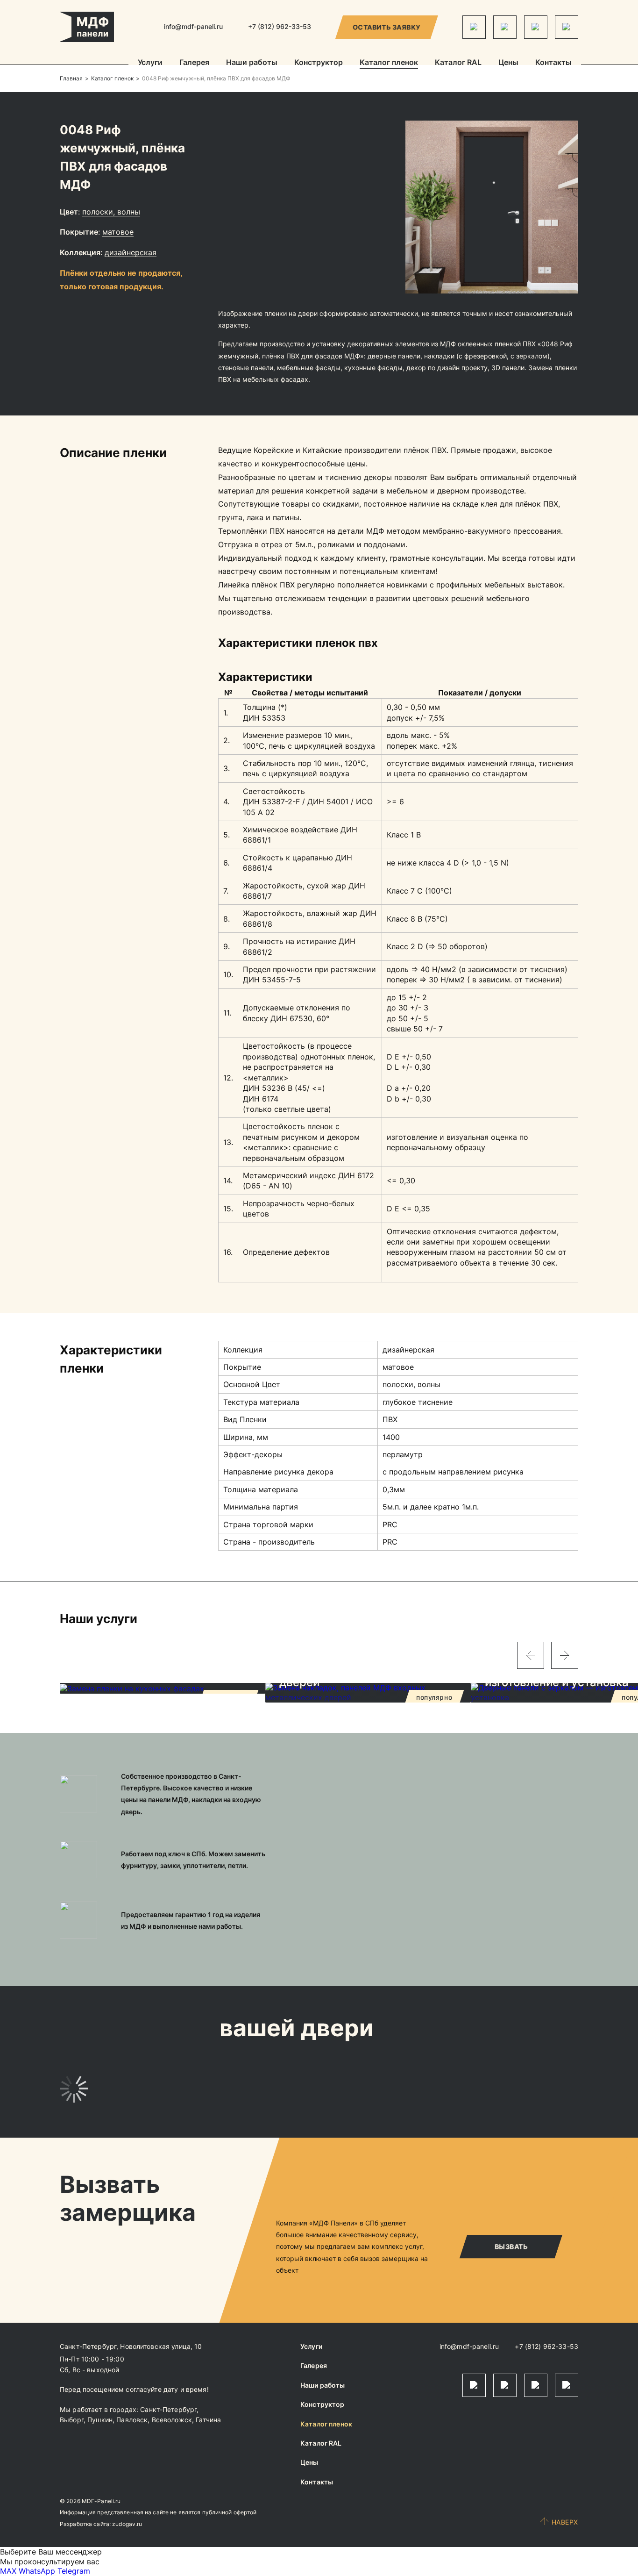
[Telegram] (474, 27)
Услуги (150, 63)
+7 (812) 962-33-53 (546, 2346)
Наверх (565, 2522)
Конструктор (319, 63)
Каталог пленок (389, 63)
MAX (8, 2571)
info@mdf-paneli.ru (193, 26)
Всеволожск (172, 2420)
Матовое (118, 232)
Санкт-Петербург (168, 2409)
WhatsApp (37, 2571)
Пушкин (100, 2420)
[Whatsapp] (505, 27)
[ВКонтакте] (536, 27)
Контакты (553, 63)
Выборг (72, 2420)
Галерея (194, 63)
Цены (508, 63)
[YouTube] (567, 27)
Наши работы (252, 63)
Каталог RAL (458, 63)
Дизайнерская (131, 252)
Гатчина (208, 2420)
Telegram (74, 2571)
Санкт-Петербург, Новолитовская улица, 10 (131, 2346)
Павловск (132, 2420)
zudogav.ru (127, 2524)
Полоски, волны (111, 212)
